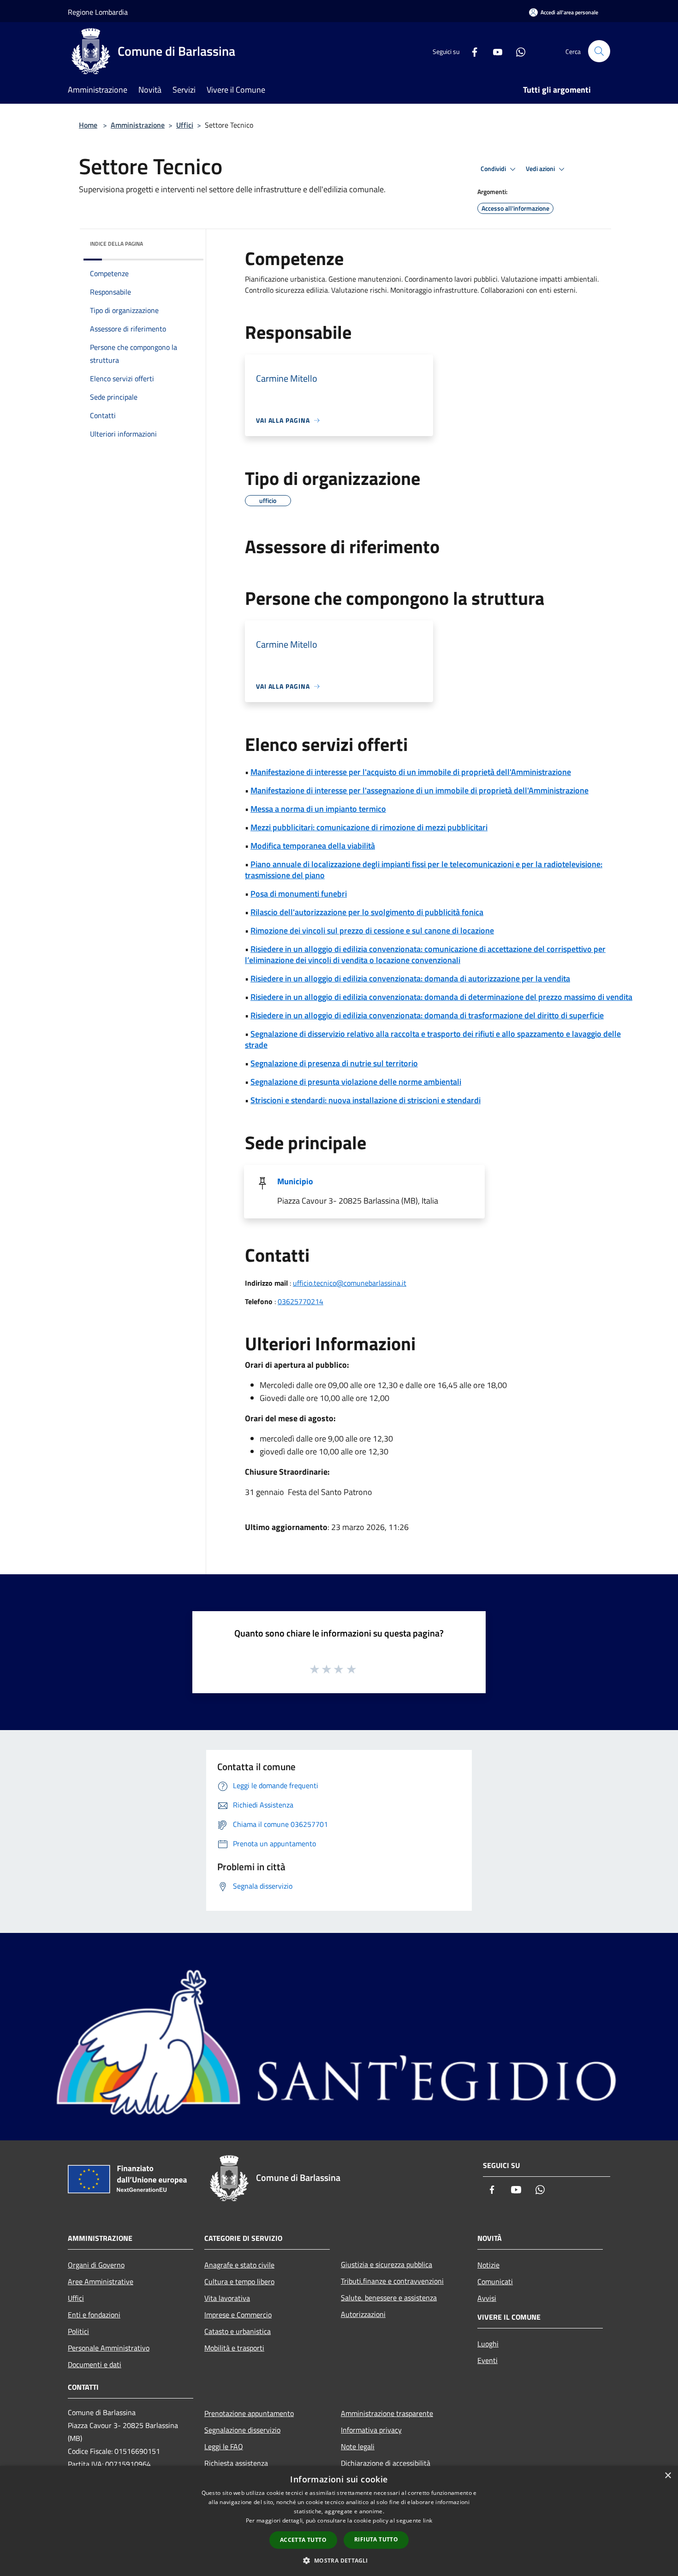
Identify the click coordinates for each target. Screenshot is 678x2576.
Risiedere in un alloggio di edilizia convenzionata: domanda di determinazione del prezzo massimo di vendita (441, 997)
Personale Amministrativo (109, 2348)
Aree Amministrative (101, 2281)
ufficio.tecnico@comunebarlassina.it (350, 1283)
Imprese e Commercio (238, 2315)
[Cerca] (599, 51)
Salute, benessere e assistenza (389, 2298)
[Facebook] (471, 51)
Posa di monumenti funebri (299, 894)
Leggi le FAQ (224, 2446)
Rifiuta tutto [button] (376, 2539)
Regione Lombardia (98, 12)
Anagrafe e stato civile (239, 2265)
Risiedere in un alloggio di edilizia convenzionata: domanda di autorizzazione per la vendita (410, 978)
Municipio (295, 1181)
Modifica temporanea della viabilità (313, 846)
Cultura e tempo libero (239, 2281)
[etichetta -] (352, 1669)
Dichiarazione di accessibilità (386, 2463)
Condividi (494, 169)
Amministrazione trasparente (387, 2413)
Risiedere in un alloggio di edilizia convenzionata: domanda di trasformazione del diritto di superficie (427, 1015)
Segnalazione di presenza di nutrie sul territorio (334, 1063)
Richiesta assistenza (236, 2463)
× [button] (668, 2476)
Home (88, 125)
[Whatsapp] (517, 51)
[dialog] (339, 2521)
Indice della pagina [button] (116, 244)
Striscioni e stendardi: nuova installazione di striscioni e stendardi (366, 1100)
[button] (339, 2560)
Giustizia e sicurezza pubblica (387, 2264)
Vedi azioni (541, 169)
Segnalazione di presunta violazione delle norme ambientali (356, 1082)
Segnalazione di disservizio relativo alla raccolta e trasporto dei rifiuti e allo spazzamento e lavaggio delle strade (433, 1039)
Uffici (185, 125)
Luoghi (488, 2344)
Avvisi (487, 2298)
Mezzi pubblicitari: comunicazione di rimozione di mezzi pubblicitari (369, 827)
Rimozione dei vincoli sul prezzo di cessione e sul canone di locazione (372, 931)
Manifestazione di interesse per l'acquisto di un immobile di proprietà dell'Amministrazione (411, 772)
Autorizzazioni (363, 2314)
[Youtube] (494, 51)
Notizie (488, 2265)
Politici (78, 2331)
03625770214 (300, 1301)
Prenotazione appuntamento (249, 2413)
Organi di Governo (96, 2265)
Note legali (358, 2446)
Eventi (488, 2360)
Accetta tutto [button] (303, 2540)
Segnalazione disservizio (242, 2430)
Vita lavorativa (227, 2298)
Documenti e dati (95, 2364)
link (428, 2520)
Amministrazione (138, 125)
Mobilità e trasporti (234, 2348)
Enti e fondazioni (94, 2315)
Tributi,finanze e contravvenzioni (392, 2281)
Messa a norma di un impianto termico (318, 809)
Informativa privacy (371, 2430)
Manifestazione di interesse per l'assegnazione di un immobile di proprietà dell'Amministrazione (419, 790)
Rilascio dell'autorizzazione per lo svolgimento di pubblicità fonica (367, 912)
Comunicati (495, 2281)
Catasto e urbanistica (238, 2331)
